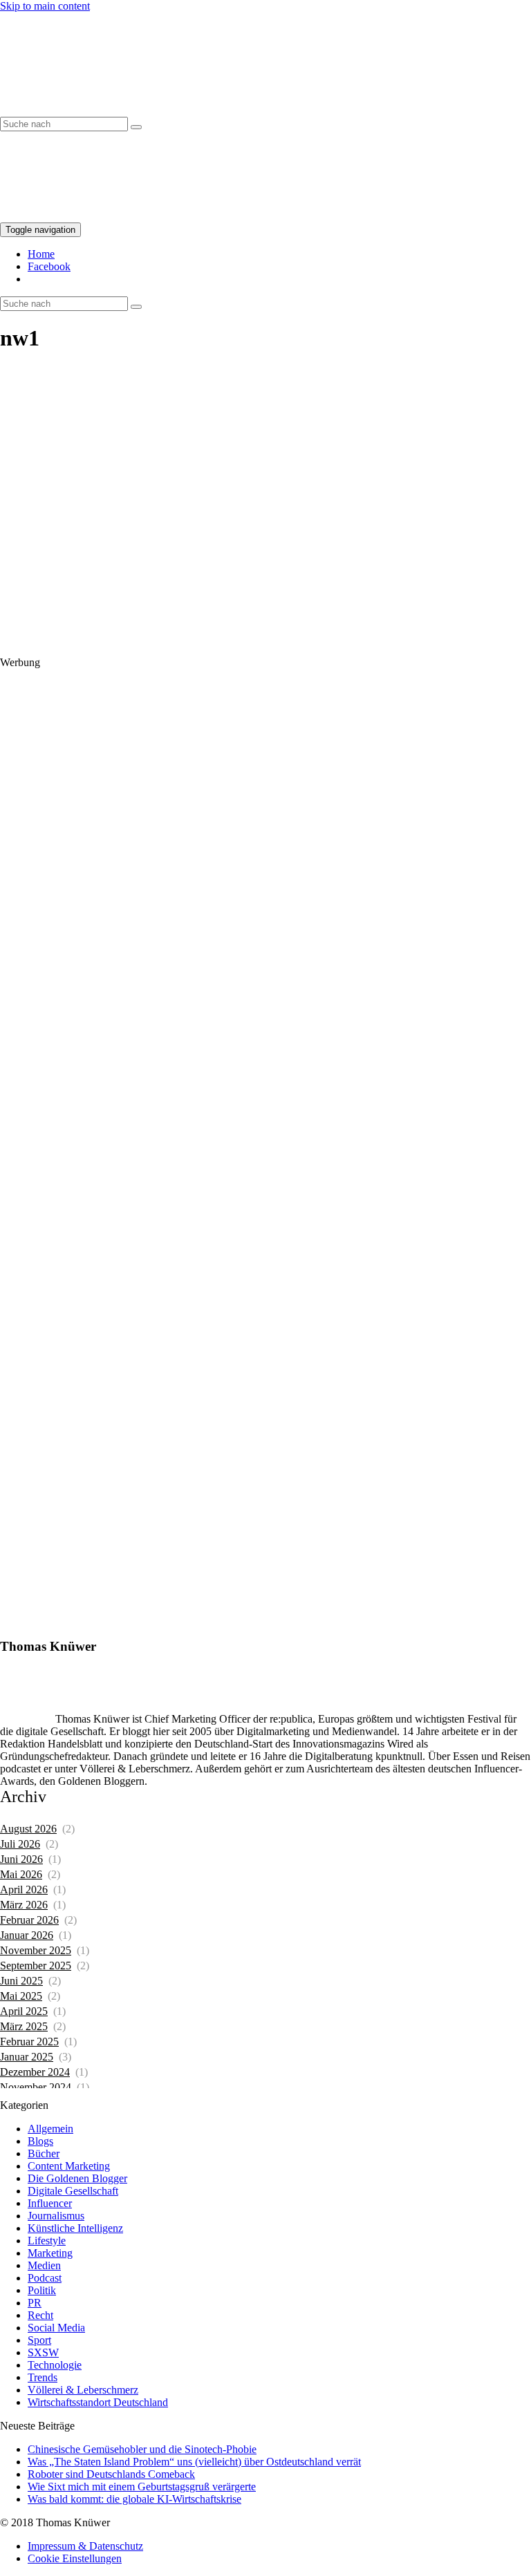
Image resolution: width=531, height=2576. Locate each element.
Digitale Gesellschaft (73, 2191)
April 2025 (24, 2011)
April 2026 (24, 1890)
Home (41, 254)
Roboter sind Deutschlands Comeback (111, 2474)
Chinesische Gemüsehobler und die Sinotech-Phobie (142, 2449)
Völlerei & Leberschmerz (83, 2390)
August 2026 (28, 1829)
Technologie (55, 2365)
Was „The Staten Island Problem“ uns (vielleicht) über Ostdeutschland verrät (194, 2462)
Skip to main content (45, 6)
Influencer (50, 2203)
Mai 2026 (21, 1874)
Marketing (50, 2253)
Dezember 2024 (35, 2072)
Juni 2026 (21, 1859)
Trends (43, 2377)
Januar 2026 (27, 1935)
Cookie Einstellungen (75, 2558)
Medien (44, 2265)
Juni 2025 (21, 1981)
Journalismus (56, 2216)
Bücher (44, 2153)
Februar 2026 (29, 1920)
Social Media (56, 2328)
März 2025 (24, 2026)
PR (35, 2303)
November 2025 (36, 1950)
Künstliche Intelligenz (75, 2228)
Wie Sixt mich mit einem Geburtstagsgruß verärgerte (142, 2487)
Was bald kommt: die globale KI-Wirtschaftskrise (134, 2499)
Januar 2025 (27, 2057)
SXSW (43, 2352)
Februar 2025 (29, 2042)
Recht (40, 2315)
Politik (42, 2290)
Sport (39, 2340)
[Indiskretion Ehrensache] (131, 110)
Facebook (49, 266)
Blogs (40, 2141)
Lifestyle (47, 2241)
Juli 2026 (20, 1844)
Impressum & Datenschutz (85, 2546)
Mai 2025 (21, 1996)
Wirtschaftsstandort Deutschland (98, 2402)
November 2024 (36, 2087)
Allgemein (50, 2129)
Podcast (45, 2278)
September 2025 (36, 1966)
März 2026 (24, 1905)
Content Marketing (69, 2166)
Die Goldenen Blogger (77, 2178)
